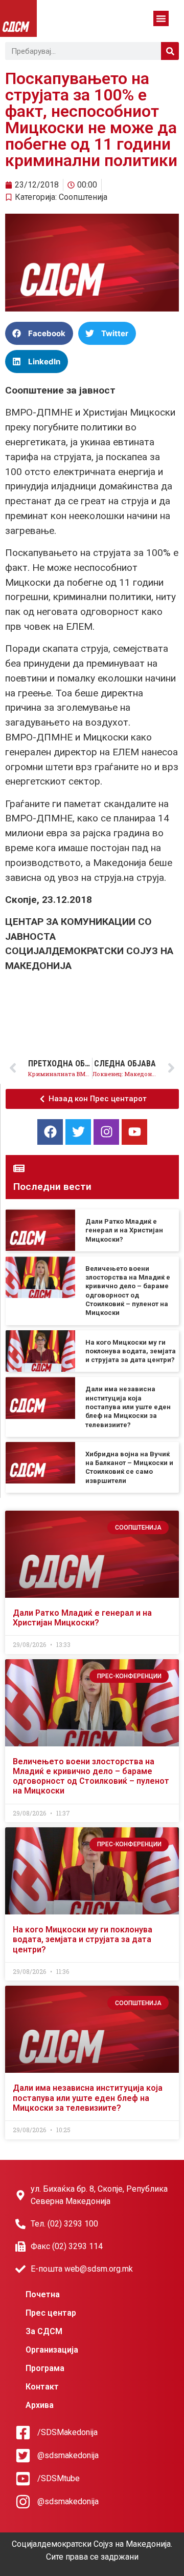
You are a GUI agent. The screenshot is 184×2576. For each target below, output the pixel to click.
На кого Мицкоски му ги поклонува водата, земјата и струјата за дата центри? (131, 1351)
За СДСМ (44, 2331)
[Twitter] (78, 1132)
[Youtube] (134, 1132)
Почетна (43, 2294)
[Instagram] (106, 1132)
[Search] (170, 51)
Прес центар (51, 2313)
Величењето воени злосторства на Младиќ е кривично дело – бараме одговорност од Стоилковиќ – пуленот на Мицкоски (91, 1776)
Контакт (42, 2387)
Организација (52, 2350)
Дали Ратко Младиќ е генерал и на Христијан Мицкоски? (124, 1230)
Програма (45, 2368)
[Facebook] (50, 1132)
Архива (40, 2405)
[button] (161, 18)
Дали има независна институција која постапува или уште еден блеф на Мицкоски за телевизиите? (128, 1407)
